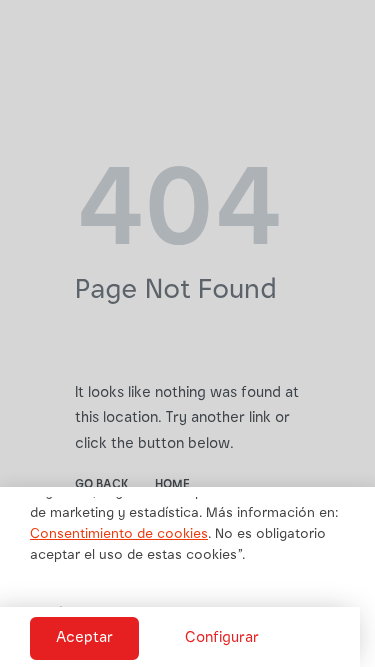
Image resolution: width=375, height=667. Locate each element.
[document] (187, 333)
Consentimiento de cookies (119, 535)
